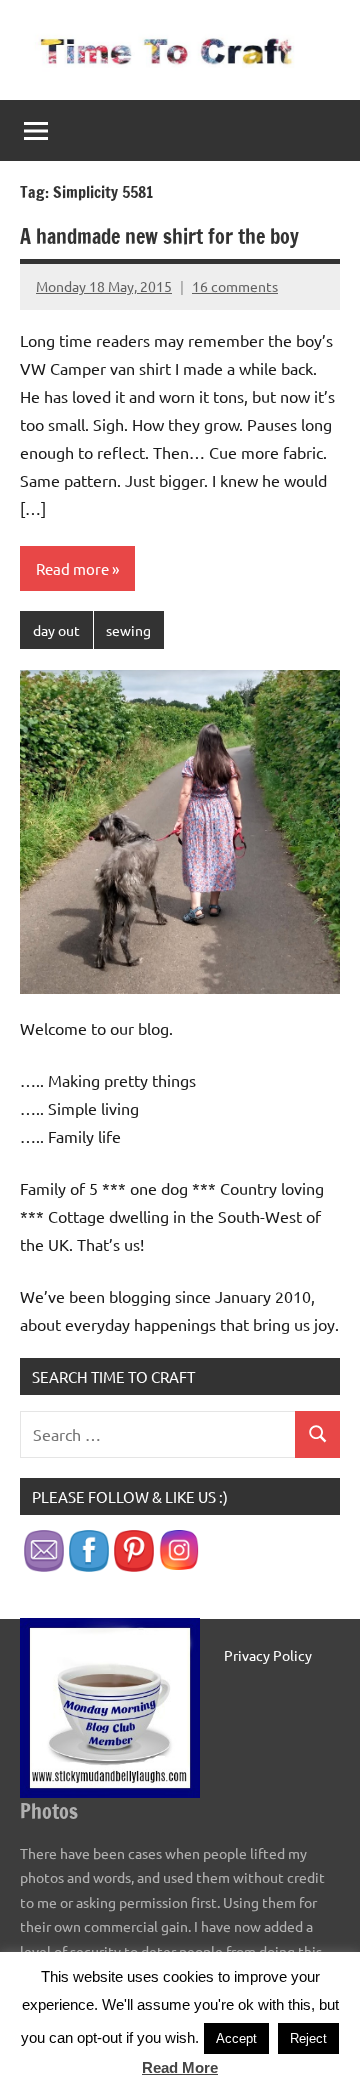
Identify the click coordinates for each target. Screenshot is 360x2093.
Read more (72, 568)
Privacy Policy (268, 1655)
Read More (180, 2067)
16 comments (235, 286)
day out (56, 630)
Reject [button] (308, 2038)
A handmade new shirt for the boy (159, 236)
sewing (128, 630)
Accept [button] (236, 2038)
